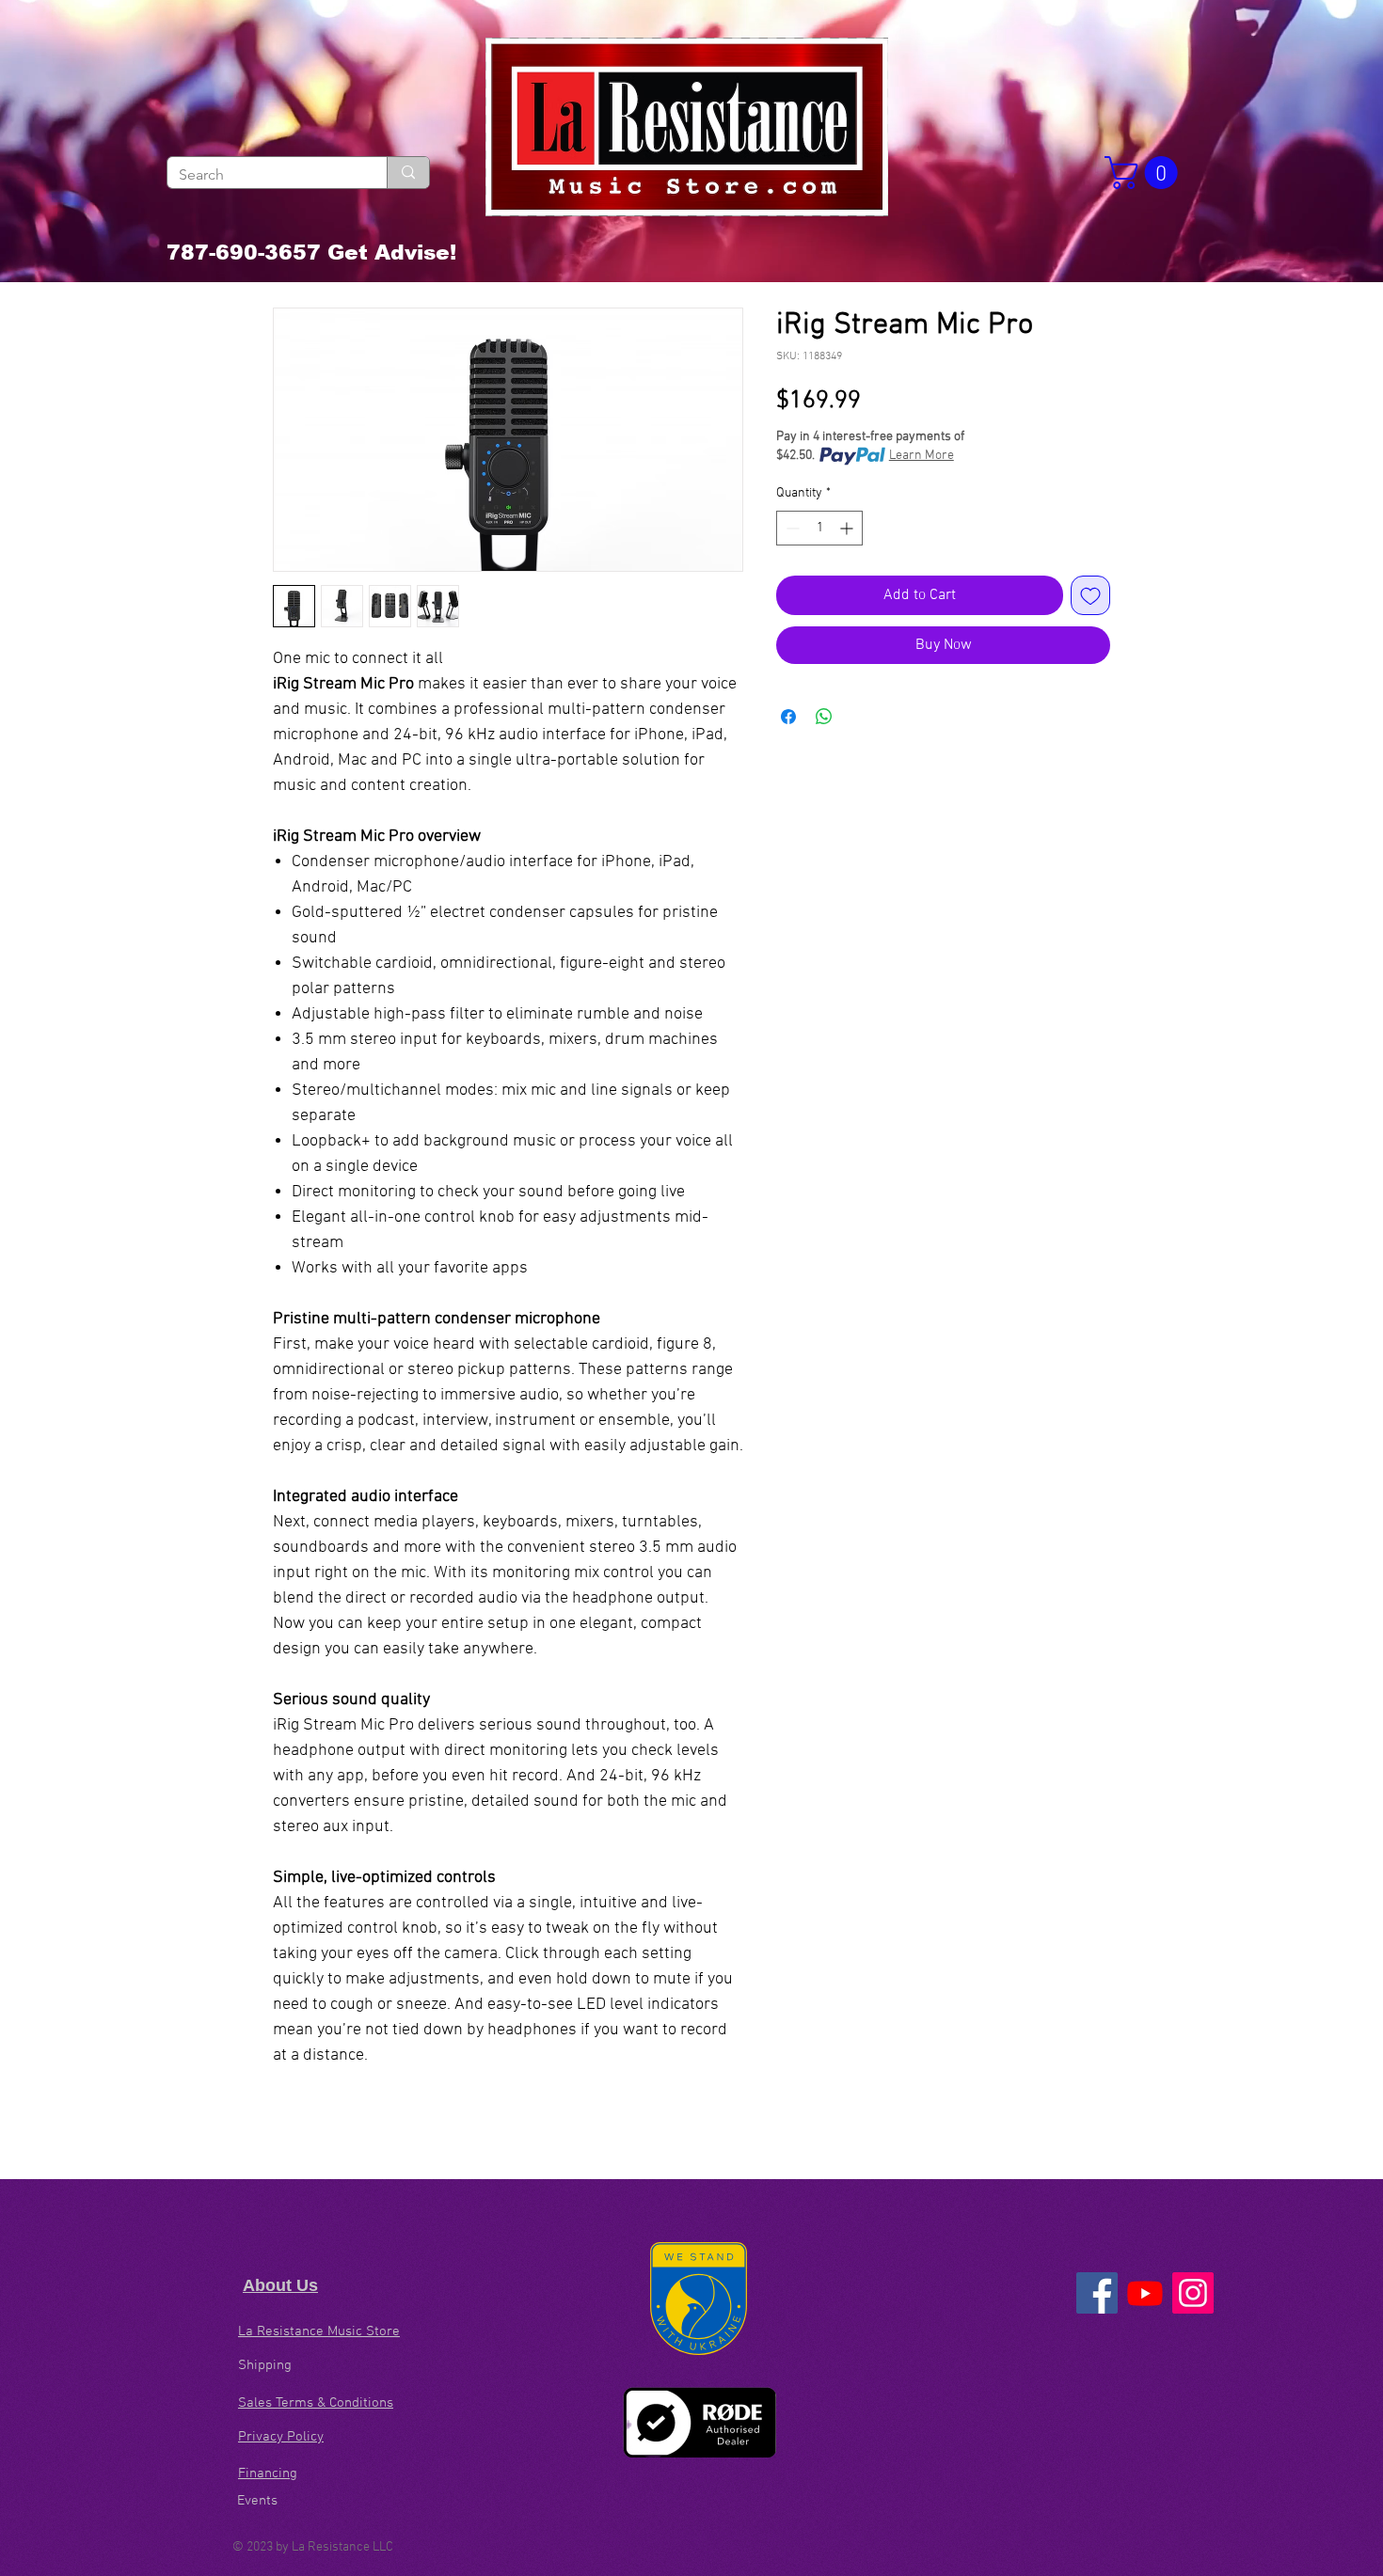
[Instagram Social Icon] (1193, 2293)
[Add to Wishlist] (1090, 595)
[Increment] (848, 528)
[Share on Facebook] (788, 717)
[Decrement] (791, 528)
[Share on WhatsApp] (824, 717)
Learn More (922, 456)
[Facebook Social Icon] (1097, 2293)
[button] (1145, 173)
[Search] (408, 173)
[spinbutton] (819, 528)
